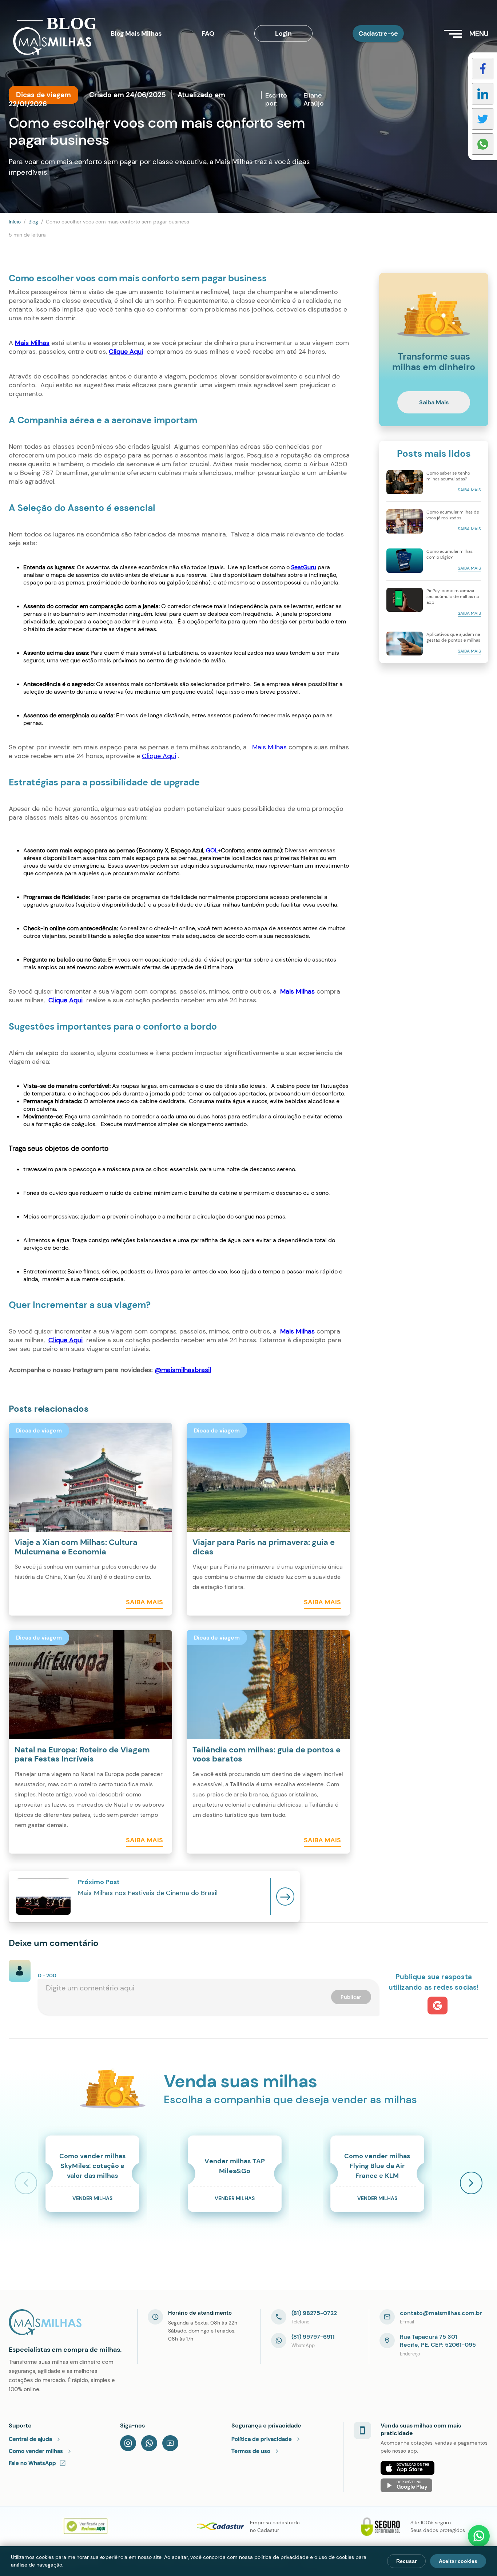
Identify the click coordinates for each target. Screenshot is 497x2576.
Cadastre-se (378, 33)
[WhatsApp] (149, 2443)
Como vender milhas (36, 2451)
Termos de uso (251, 2451)
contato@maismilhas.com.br (441, 2313)
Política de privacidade (262, 2439)
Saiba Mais (144, 1602)
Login (283, 33)
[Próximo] (471, 2183)
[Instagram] (128, 2443)
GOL (212, 850)
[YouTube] (170, 2443)
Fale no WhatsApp (32, 2463)
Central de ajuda (30, 2439)
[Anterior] (26, 2183)
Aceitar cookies (458, 2561)
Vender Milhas (92, 2198)
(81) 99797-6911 (313, 2337)
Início (15, 222)
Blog (33, 222)
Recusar (406, 2561)
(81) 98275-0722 (314, 2313)
